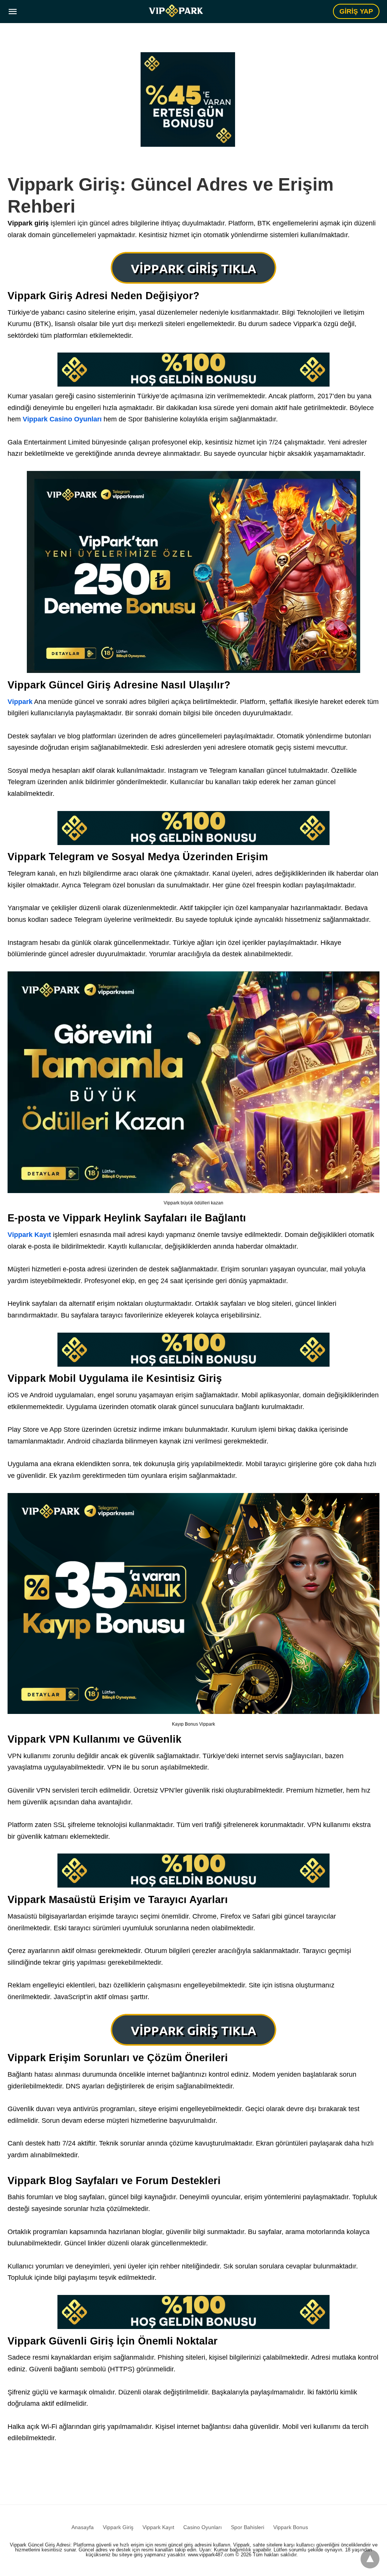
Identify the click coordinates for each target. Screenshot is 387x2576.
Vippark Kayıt (29, 1235)
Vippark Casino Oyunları (62, 419)
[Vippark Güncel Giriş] (176, 11)
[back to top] (370, 2559)
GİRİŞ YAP (356, 11)
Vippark (20, 702)
